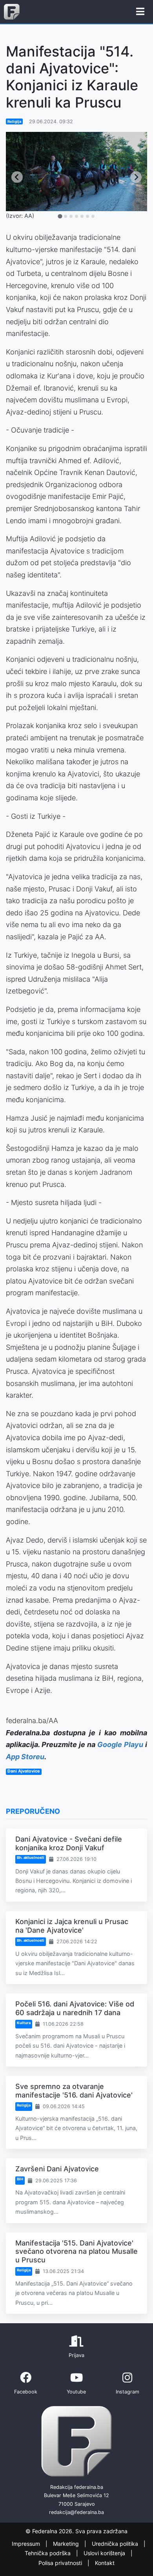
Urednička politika (116, 2544)
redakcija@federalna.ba (76, 2512)
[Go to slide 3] (71, 216)
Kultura (24, 2023)
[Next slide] (136, 177)
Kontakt (105, 2563)
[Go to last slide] (17, 177)
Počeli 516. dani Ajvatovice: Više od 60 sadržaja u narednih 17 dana (75, 2008)
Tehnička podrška (48, 2553)
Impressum (27, 2544)
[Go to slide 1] (60, 216)
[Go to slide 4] (76, 216)
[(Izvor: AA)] (76, 172)
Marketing (67, 2544)
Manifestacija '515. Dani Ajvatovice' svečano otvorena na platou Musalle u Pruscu (76, 2251)
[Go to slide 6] (87, 216)
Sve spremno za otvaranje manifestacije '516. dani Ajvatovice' (74, 2091)
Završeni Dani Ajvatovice (57, 2169)
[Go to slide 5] (82, 216)
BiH (20, 2179)
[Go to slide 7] (93, 216)
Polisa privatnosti (61, 2563)
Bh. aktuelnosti (31, 1858)
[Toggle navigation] (140, 12)
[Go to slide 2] (66, 216)
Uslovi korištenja (105, 2553)
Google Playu (120, 1744)
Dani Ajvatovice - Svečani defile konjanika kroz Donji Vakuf (69, 1843)
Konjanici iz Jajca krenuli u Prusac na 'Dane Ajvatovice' (72, 1926)
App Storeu (25, 1757)
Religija (14, 121)
